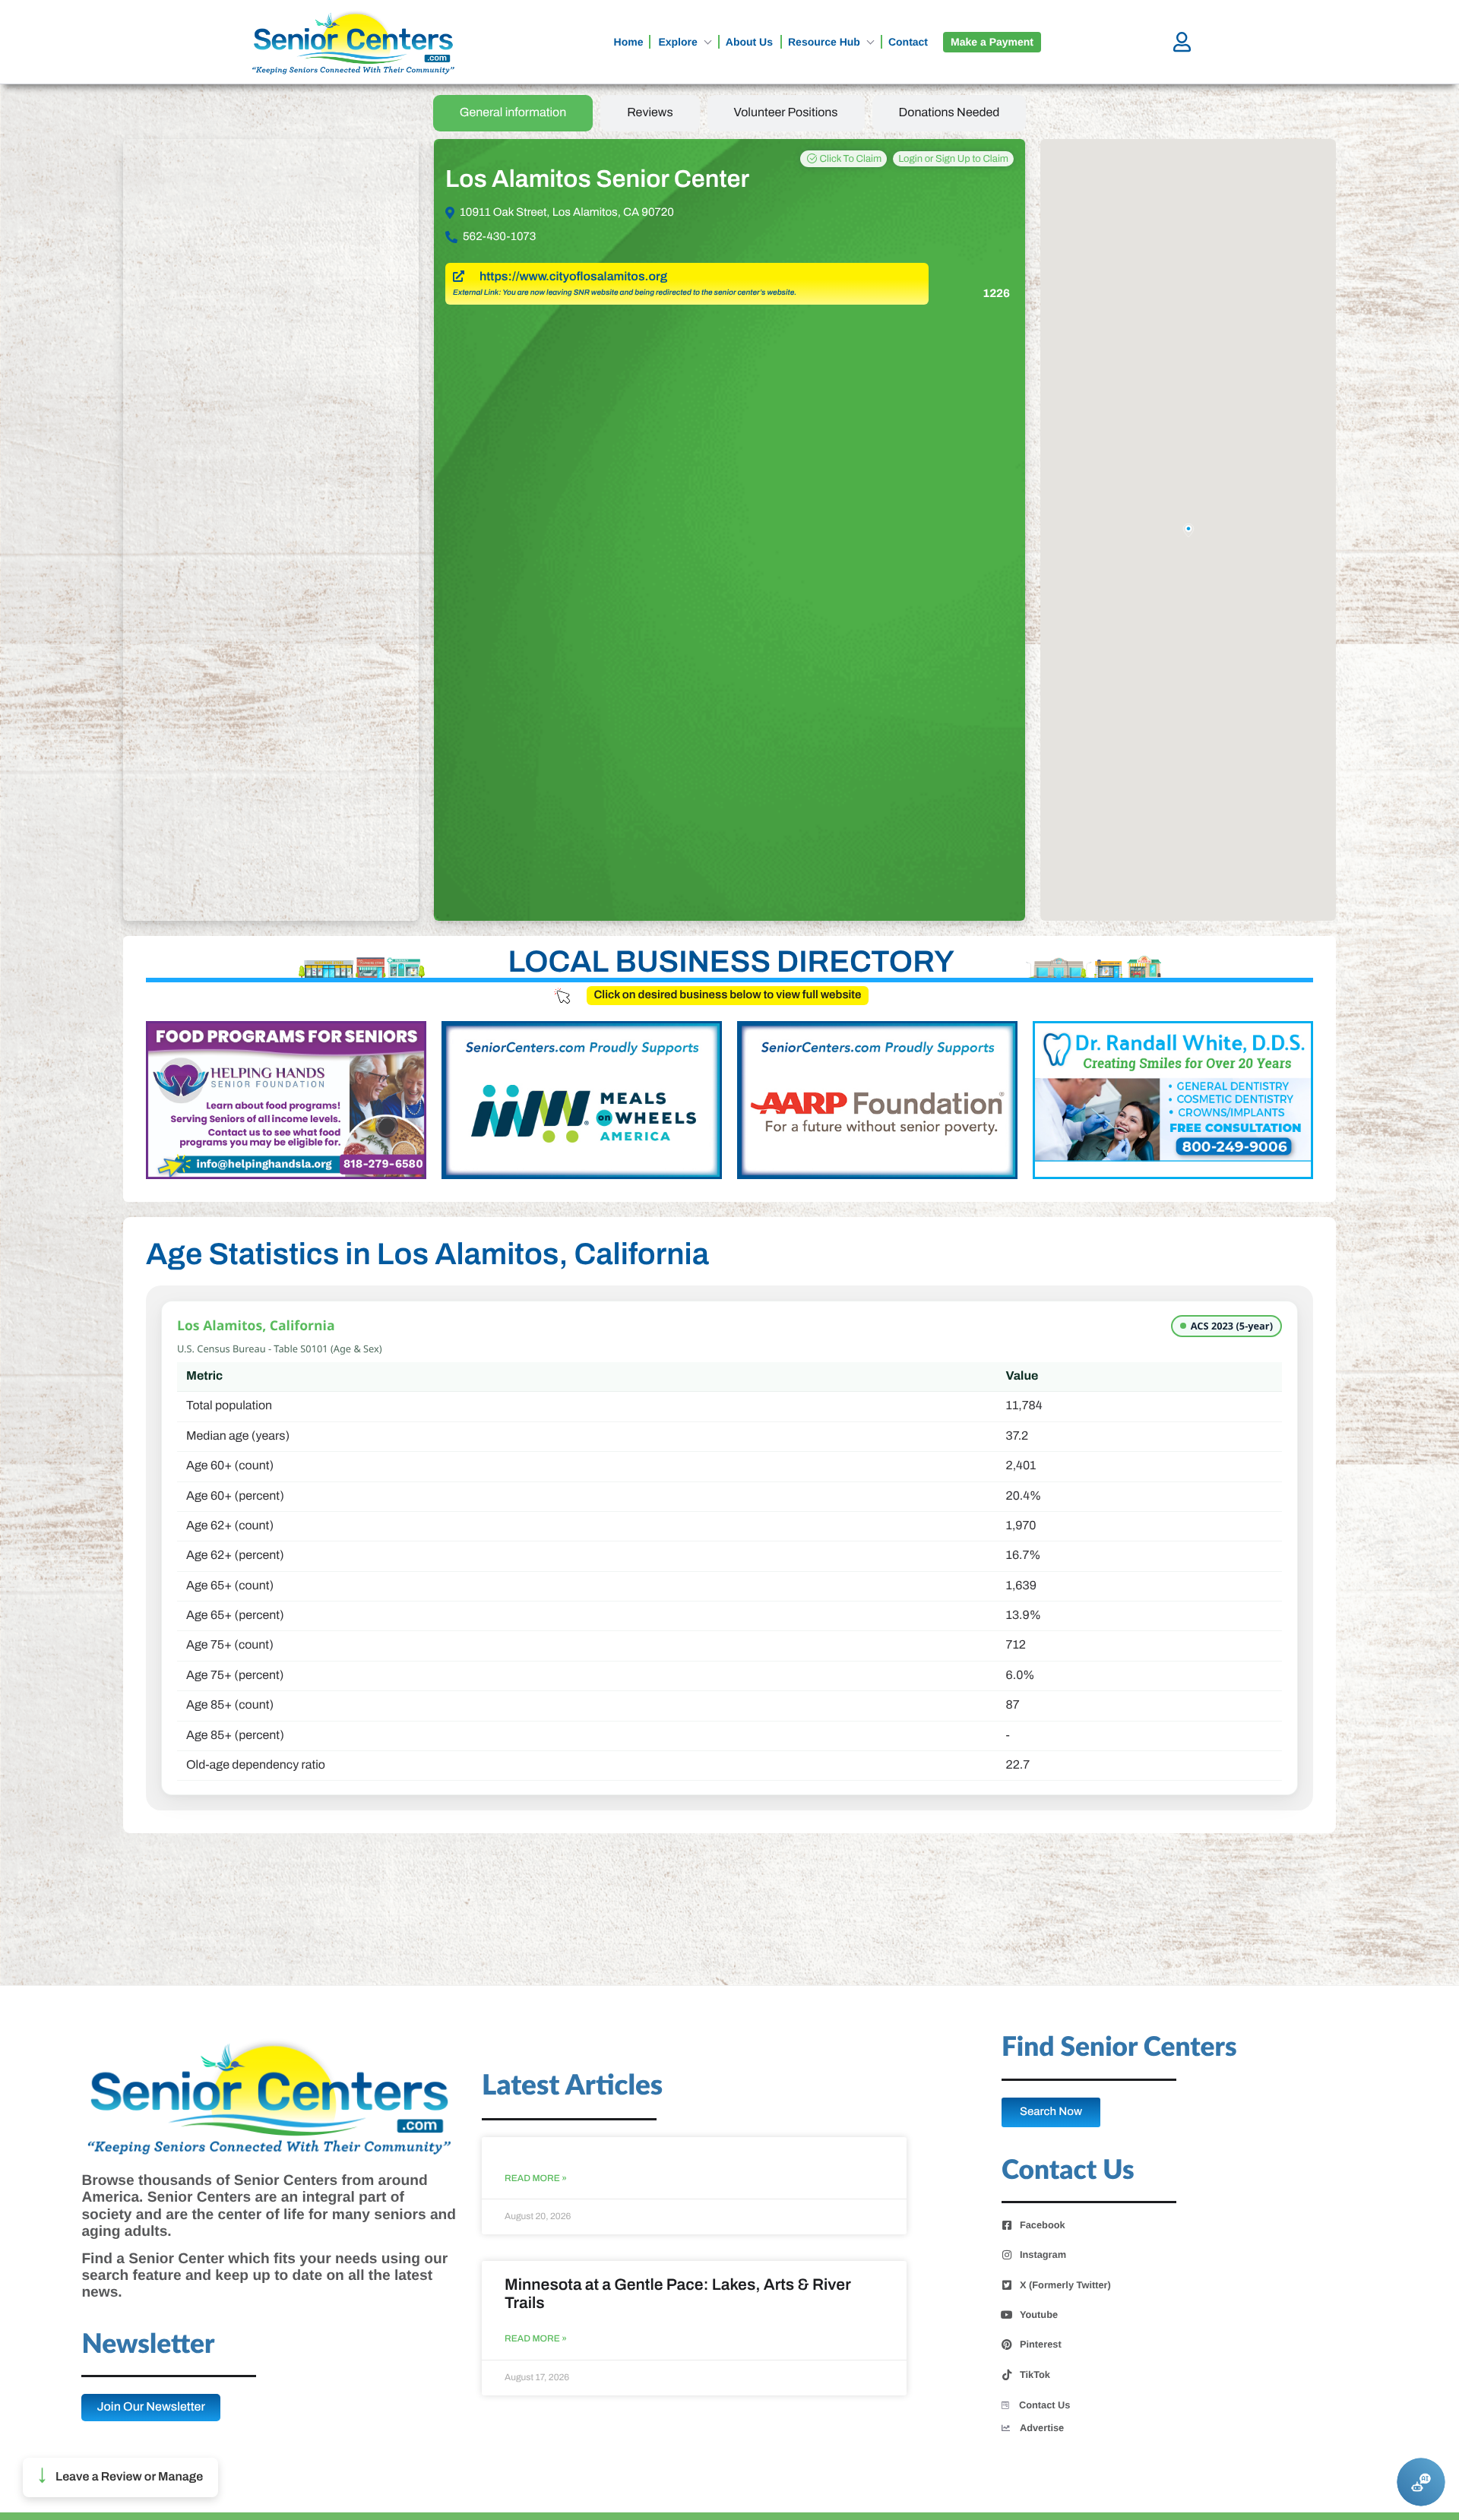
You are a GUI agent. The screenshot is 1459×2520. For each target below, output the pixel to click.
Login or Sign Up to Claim (953, 159)
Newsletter (148, 2345)
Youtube (1039, 2315)
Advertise (1042, 2428)
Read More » (536, 2179)
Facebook (1043, 2225)
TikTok (1035, 2375)
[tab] (513, 113)
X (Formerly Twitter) (1065, 2285)
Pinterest (1041, 2345)
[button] (120, 2477)
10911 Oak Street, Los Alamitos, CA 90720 (567, 213)
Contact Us (1045, 2405)
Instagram (1043, 2255)
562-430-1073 (499, 237)
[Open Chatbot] (1421, 2482)
